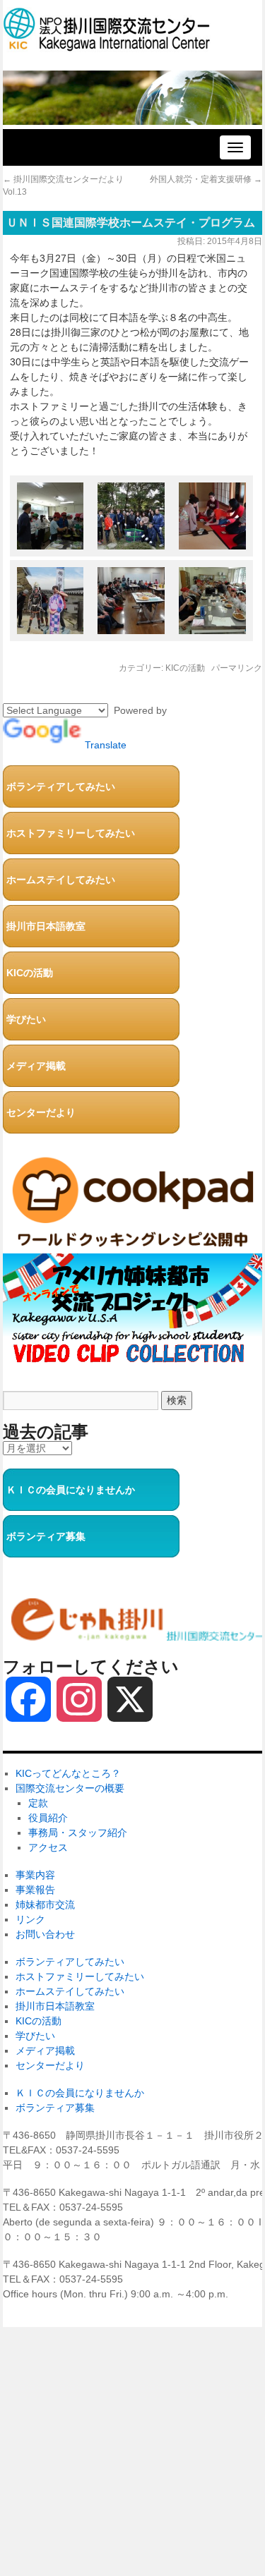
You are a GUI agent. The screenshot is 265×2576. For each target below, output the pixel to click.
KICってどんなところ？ (68, 1773)
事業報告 (35, 1890)
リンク (30, 1919)
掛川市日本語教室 (46, 926)
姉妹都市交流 (45, 1904)
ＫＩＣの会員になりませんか (71, 1490)
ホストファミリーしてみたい (71, 833)
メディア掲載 (36, 1066)
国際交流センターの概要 (70, 1788)
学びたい (26, 1019)
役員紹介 (48, 1818)
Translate (106, 745)
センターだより (41, 1112)
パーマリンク (237, 668)
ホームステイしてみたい (61, 880)
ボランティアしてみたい (61, 786)
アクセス (48, 1847)
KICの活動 (185, 668)
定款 (38, 1803)
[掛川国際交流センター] (107, 45)
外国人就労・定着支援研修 (206, 179)
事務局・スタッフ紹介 (78, 1833)
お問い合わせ (45, 1934)
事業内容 (35, 1875)
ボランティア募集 (46, 1536)
